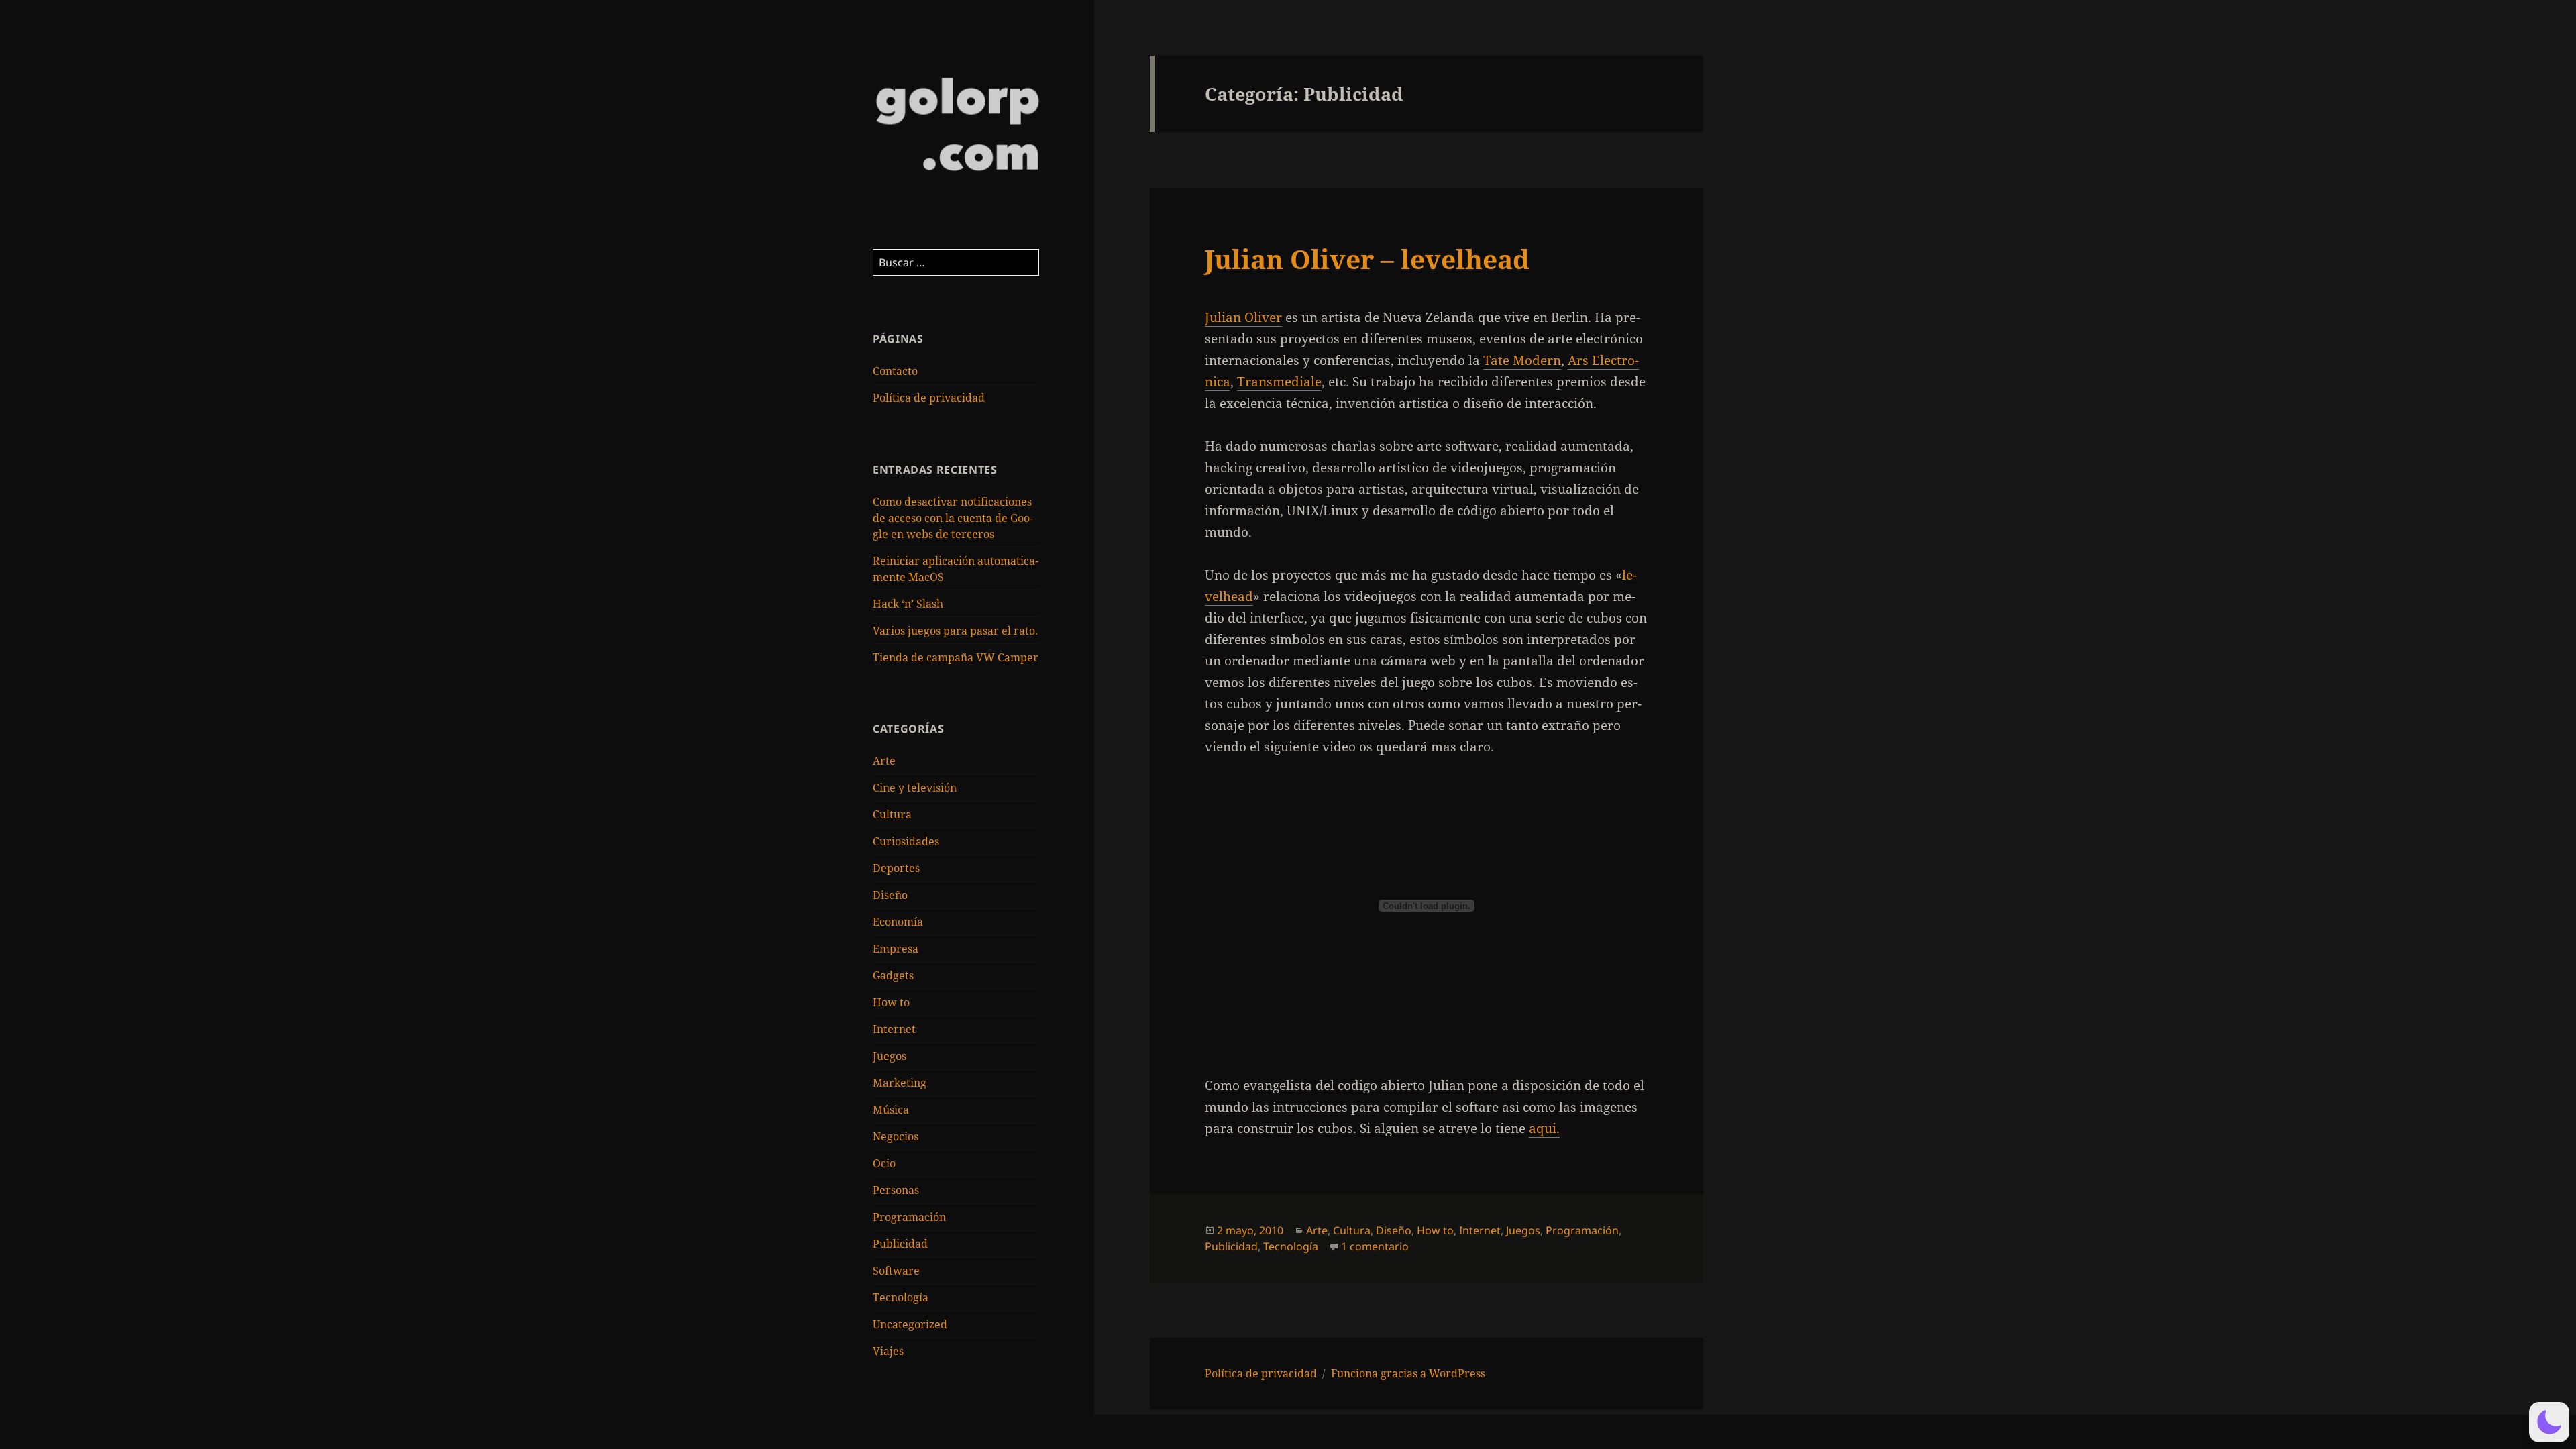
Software (896, 1271)
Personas (896, 1190)
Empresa (896, 949)
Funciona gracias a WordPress (1408, 1373)
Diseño (890, 895)
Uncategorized (910, 1324)
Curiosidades (906, 841)
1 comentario (1375, 1246)
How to (891, 1002)
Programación (909, 1217)
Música (891, 1110)
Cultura (892, 814)
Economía (898, 922)
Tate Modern (1522, 360)
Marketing (900, 1083)
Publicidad (900, 1244)
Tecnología (901, 1297)
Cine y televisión (915, 788)
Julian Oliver (1243, 317)
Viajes (888, 1351)
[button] (2549, 1422)
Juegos (890, 1056)
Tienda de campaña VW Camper (956, 657)
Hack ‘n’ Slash (908, 604)
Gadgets (893, 975)
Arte (884, 761)
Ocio (884, 1163)
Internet (894, 1029)
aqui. (1544, 1128)
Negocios (896, 1136)
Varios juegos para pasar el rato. (955, 631)
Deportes (896, 868)
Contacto (895, 371)
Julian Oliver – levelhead (1367, 259)
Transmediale (1279, 382)
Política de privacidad (929, 398)
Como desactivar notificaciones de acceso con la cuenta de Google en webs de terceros (953, 518)
